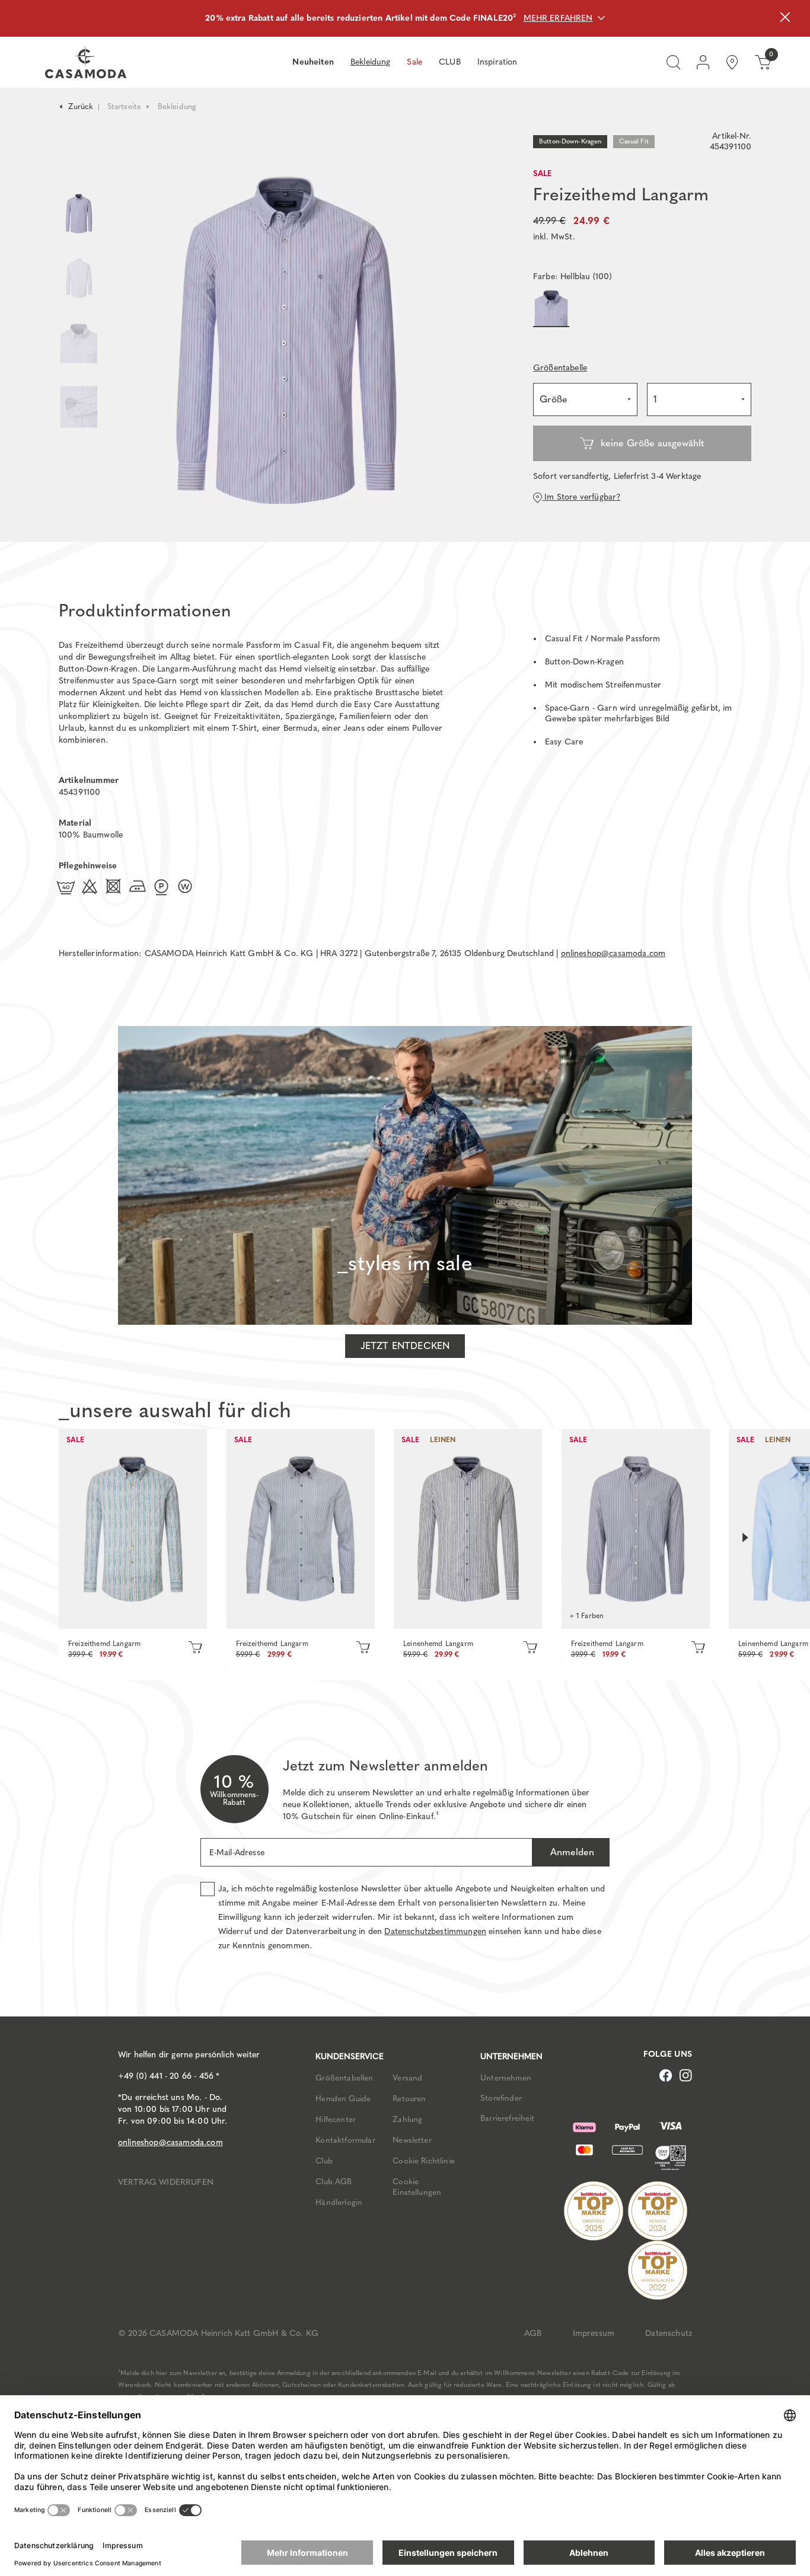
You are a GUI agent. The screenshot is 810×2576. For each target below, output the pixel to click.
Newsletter (412, 2140)
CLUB (450, 62)
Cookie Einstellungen (417, 2187)
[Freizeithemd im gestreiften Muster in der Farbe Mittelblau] (301, 1529)
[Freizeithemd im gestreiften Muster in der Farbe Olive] (468, 1529)
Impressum (594, 2333)
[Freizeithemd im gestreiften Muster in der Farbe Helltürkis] (133, 1529)
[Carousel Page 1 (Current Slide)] (79, 214)
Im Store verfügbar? (581, 497)
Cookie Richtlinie (424, 2160)
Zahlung (407, 2119)
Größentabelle (560, 368)
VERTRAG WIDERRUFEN (166, 2182)
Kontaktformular (345, 2140)
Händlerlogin (339, 2202)
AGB (533, 2333)
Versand (407, 2078)
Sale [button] (414, 62)
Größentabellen (344, 2078)
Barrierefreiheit (508, 2118)
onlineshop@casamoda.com (613, 953)
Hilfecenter (336, 2119)
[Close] (785, 19)
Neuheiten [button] (313, 62)
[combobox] (585, 399)
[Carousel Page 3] (79, 343)
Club (324, 2160)
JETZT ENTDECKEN (405, 1346)
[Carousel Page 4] (79, 419)
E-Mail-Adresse (237, 1853)
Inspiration (498, 62)
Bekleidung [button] (371, 62)
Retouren (409, 2098)
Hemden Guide (343, 2098)
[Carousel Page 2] (79, 278)
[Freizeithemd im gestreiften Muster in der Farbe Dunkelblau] (636, 1529)
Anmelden (571, 1852)
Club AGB (334, 2181)
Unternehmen (506, 2078)
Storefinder (501, 2098)
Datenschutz (669, 2333)
